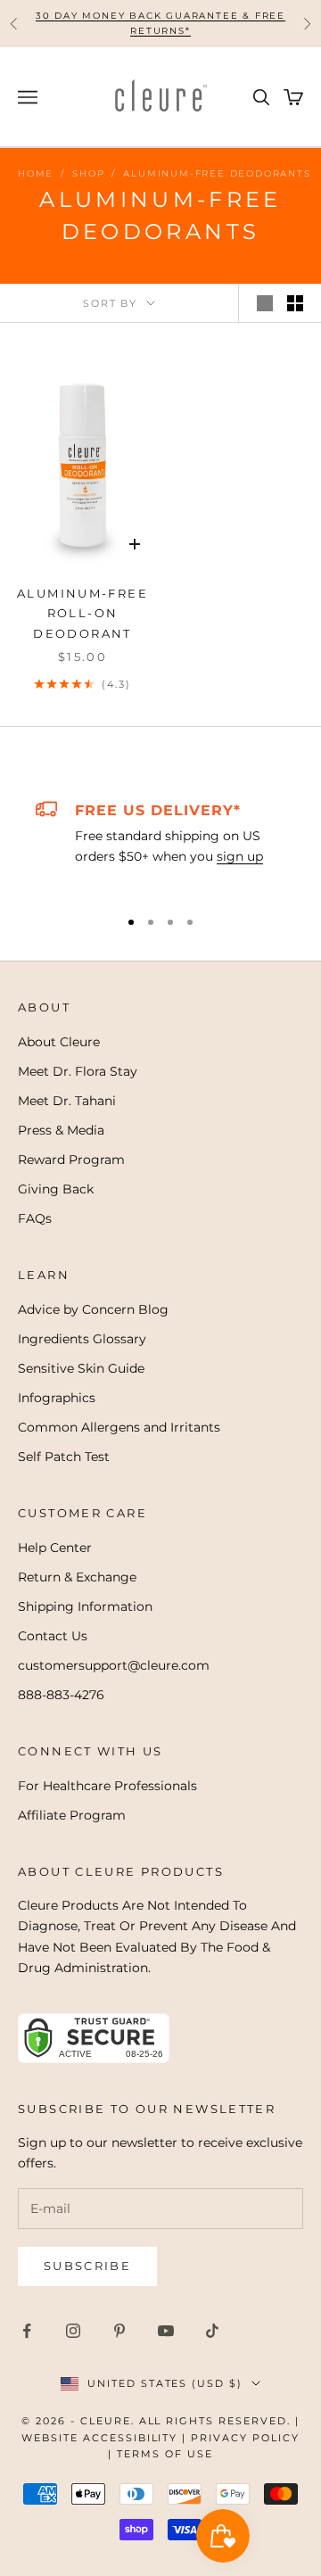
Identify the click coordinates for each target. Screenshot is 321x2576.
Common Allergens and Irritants (119, 1427)
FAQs (35, 1218)
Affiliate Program (72, 1815)
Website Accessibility (100, 2438)
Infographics (57, 1398)
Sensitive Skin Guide (81, 1368)
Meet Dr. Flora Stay (78, 1071)
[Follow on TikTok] (212, 2331)
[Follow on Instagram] (73, 2331)
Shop (88, 173)
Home (36, 173)
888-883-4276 (61, 1695)
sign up (240, 856)
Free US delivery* (158, 810)
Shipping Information (85, 1606)
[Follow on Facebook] (27, 2331)
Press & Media (61, 1130)
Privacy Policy (245, 2438)
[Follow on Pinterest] (119, 2331)
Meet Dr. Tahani (67, 1101)
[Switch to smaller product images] (295, 303)
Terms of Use (165, 2454)
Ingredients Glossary (82, 1339)
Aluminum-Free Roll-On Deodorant (82, 613)
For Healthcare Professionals (107, 1786)
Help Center (55, 1548)
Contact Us (53, 1636)
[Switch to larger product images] (265, 303)
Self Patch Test (64, 1457)
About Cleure (59, 1042)
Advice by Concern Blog (93, 1309)
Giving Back (56, 1189)
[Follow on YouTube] (166, 2331)
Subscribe (87, 2266)
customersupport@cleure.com (114, 1665)
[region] (160, 845)
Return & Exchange (77, 1577)
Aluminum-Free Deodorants (217, 173)
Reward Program (71, 1160)
